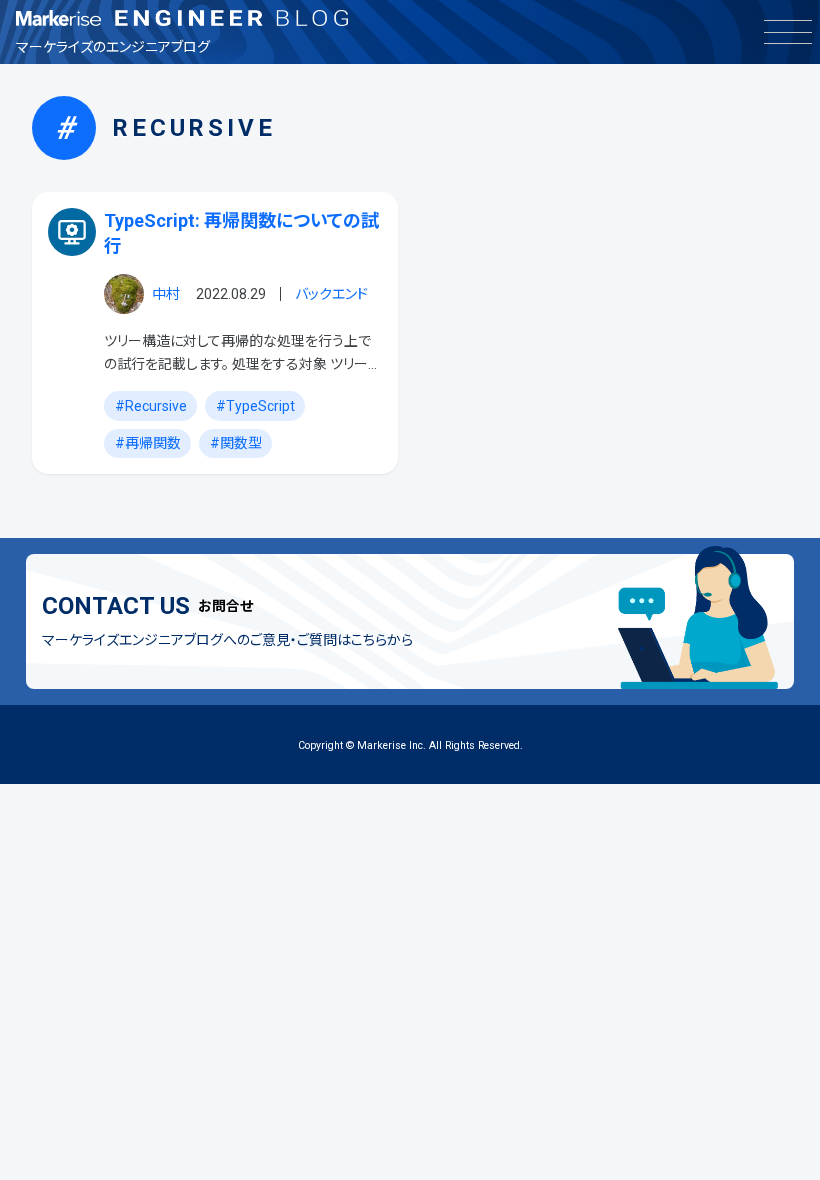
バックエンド (331, 294)
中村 (166, 294)
